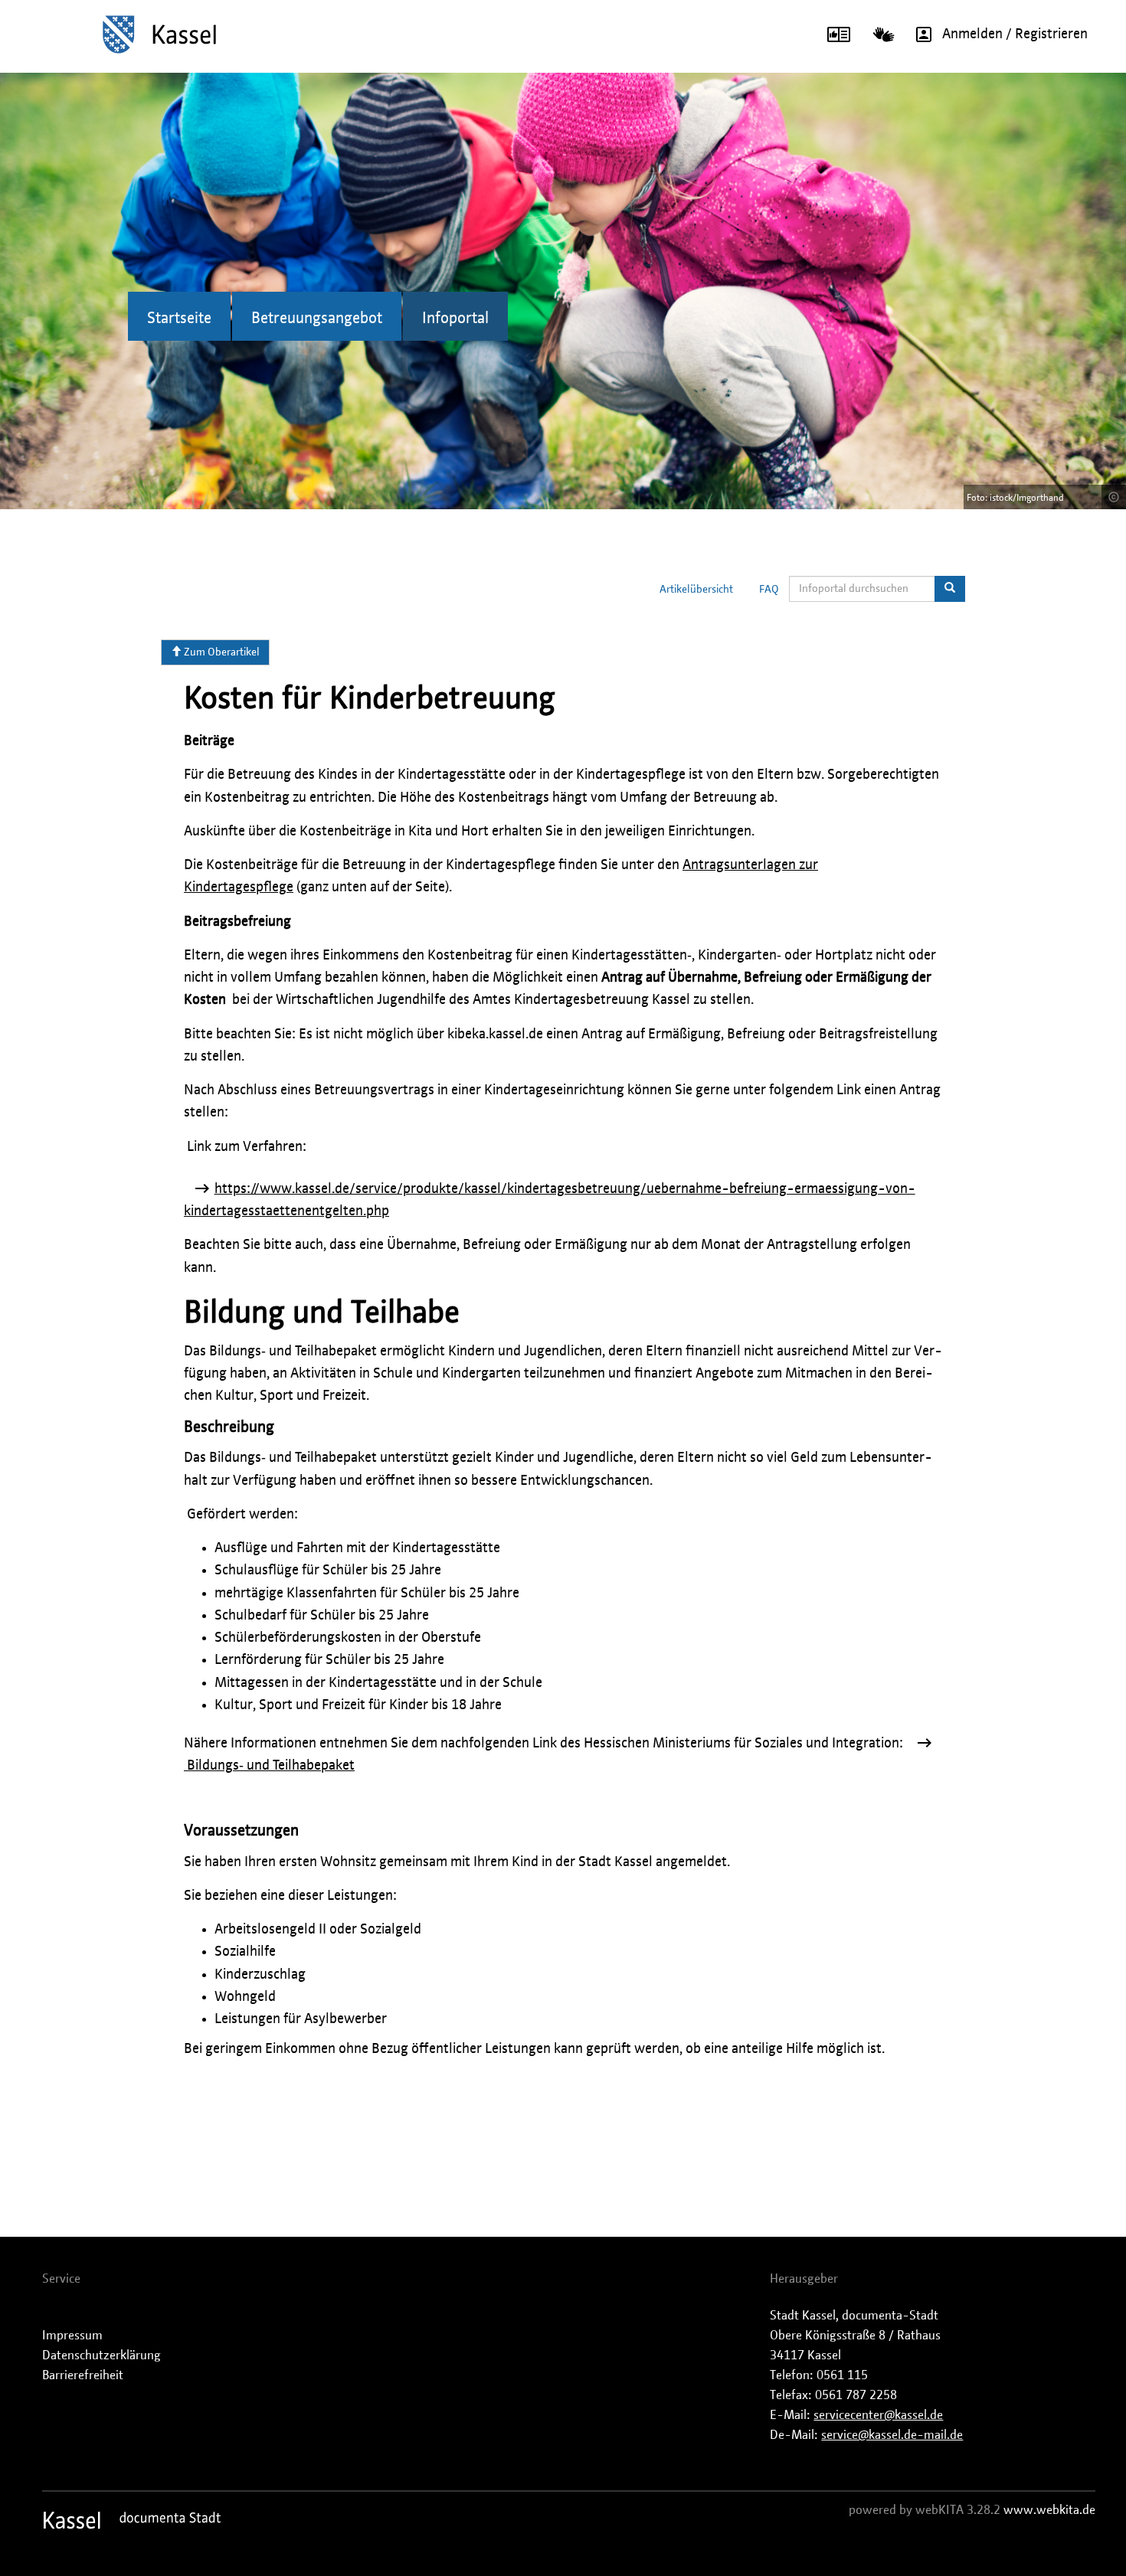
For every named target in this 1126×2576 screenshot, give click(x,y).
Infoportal (455, 319)
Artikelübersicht (696, 590)
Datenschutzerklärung (101, 2355)
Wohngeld (245, 1997)
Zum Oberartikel (221, 652)
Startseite (179, 319)
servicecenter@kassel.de (878, 2415)
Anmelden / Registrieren (1015, 34)
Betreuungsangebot (317, 319)
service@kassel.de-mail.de (892, 2435)
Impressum (72, 2336)
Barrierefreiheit (83, 2375)
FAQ (769, 590)
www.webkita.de (1049, 2510)
